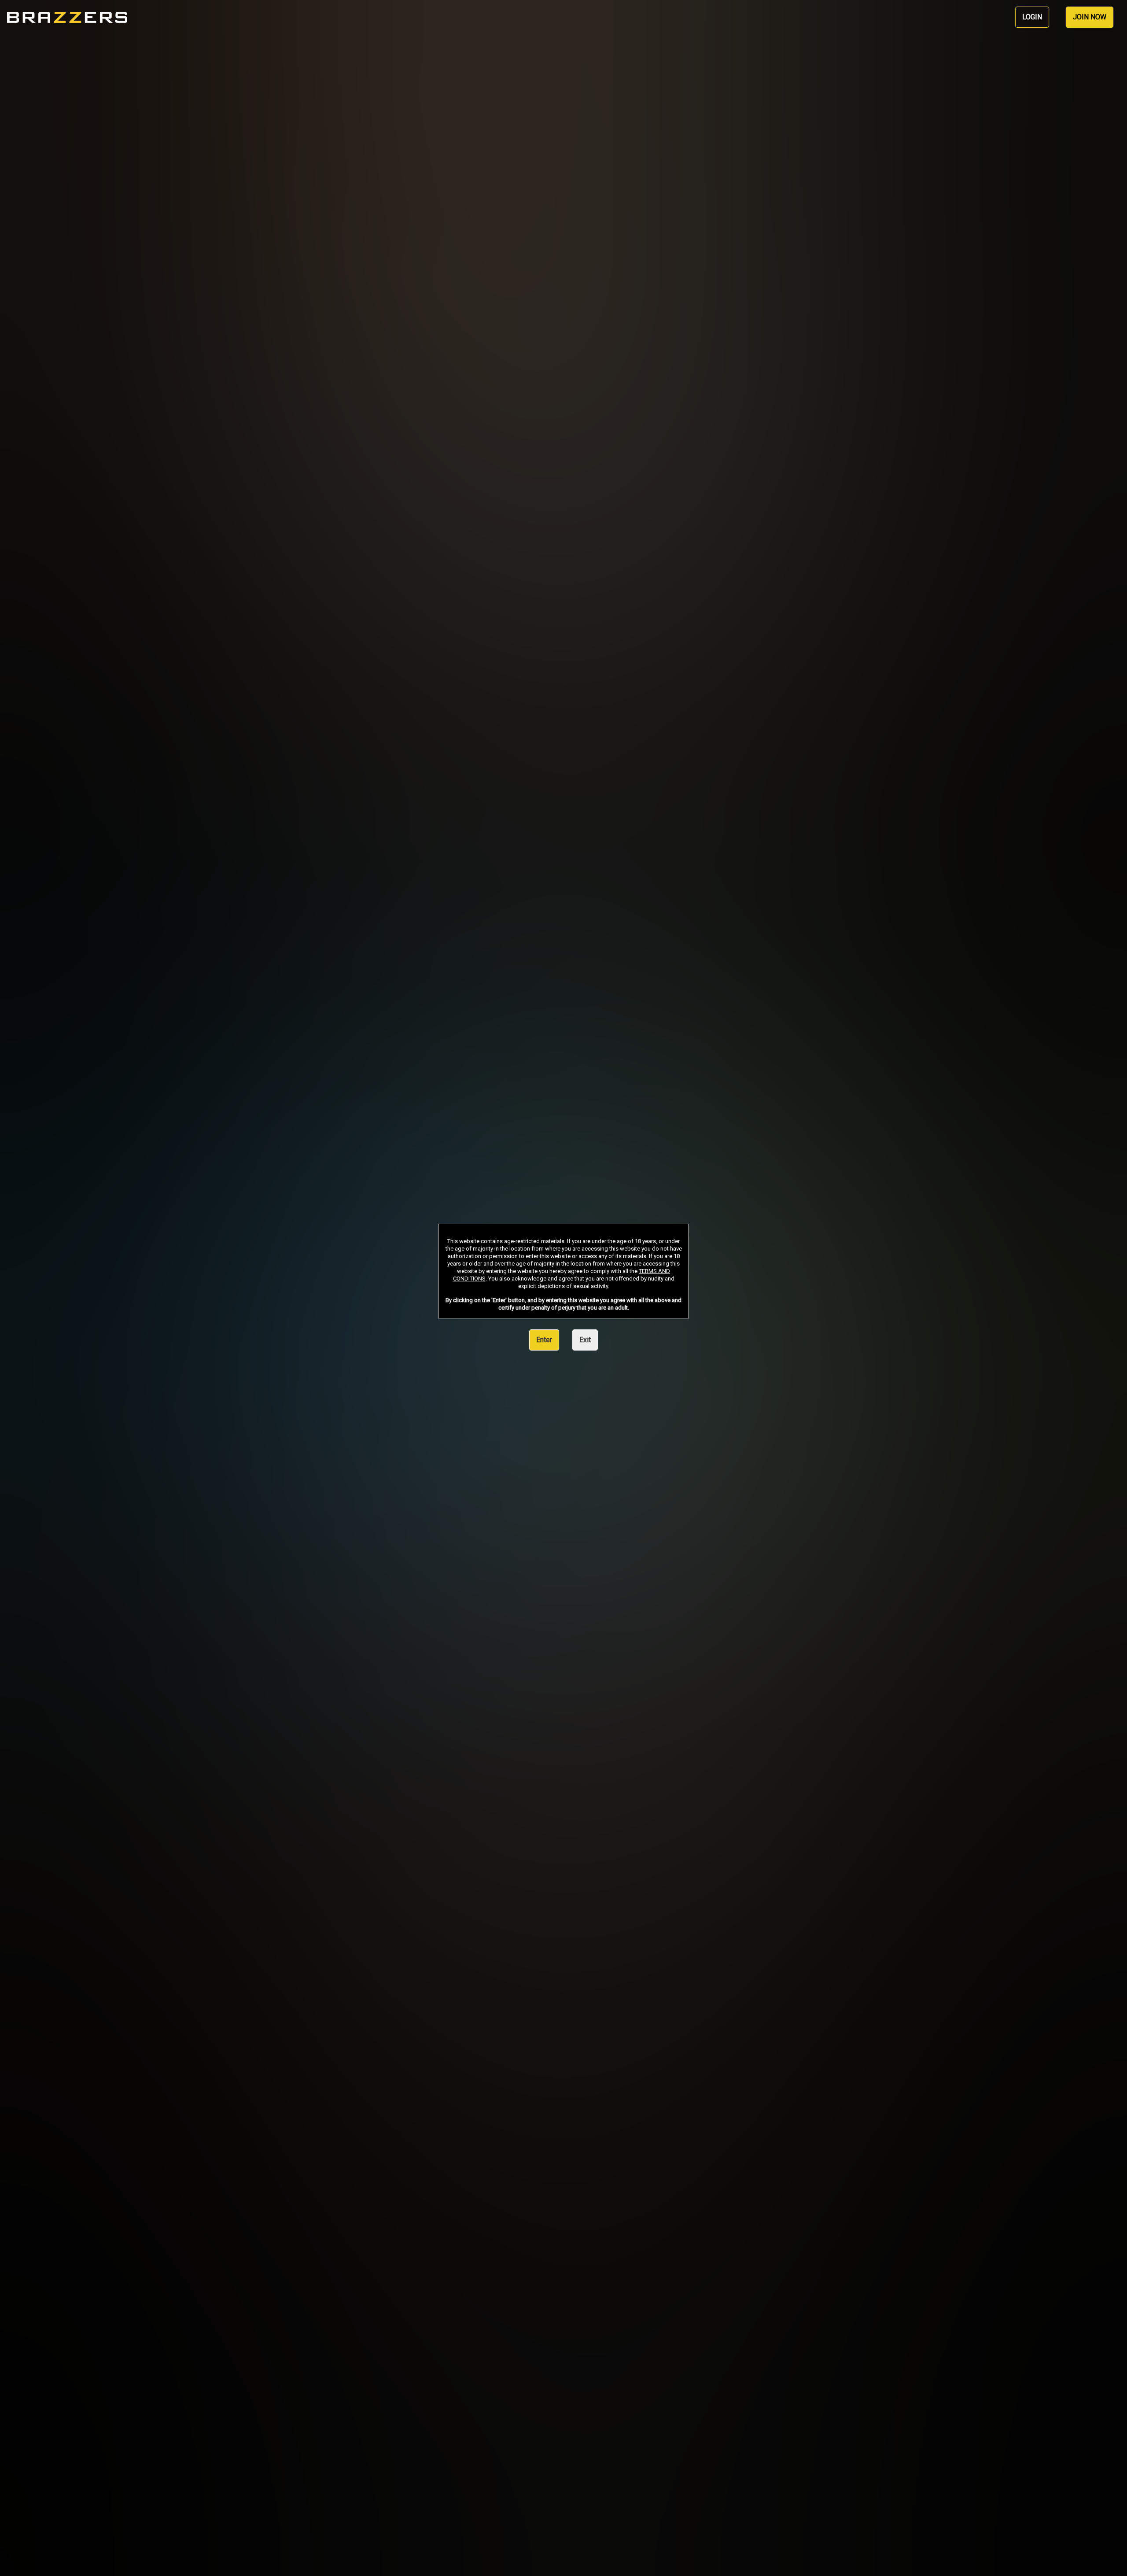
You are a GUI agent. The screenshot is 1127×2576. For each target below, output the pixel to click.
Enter (544, 1340)
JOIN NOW (1090, 17)
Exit (585, 1340)
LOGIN (1032, 17)
